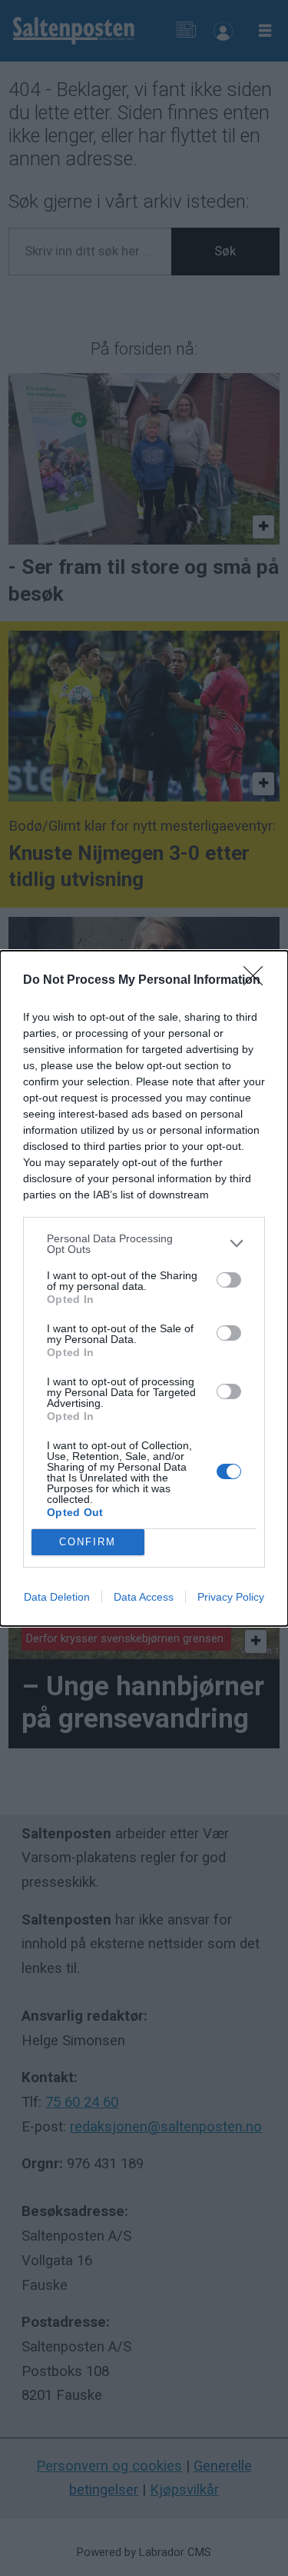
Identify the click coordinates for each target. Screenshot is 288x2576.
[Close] (258, 981)
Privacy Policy (231, 1597)
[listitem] (144, 1244)
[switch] (229, 1280)
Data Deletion (57, 1597)
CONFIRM (88, 1542)
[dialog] (144, 1288)
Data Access (144, 1597)
